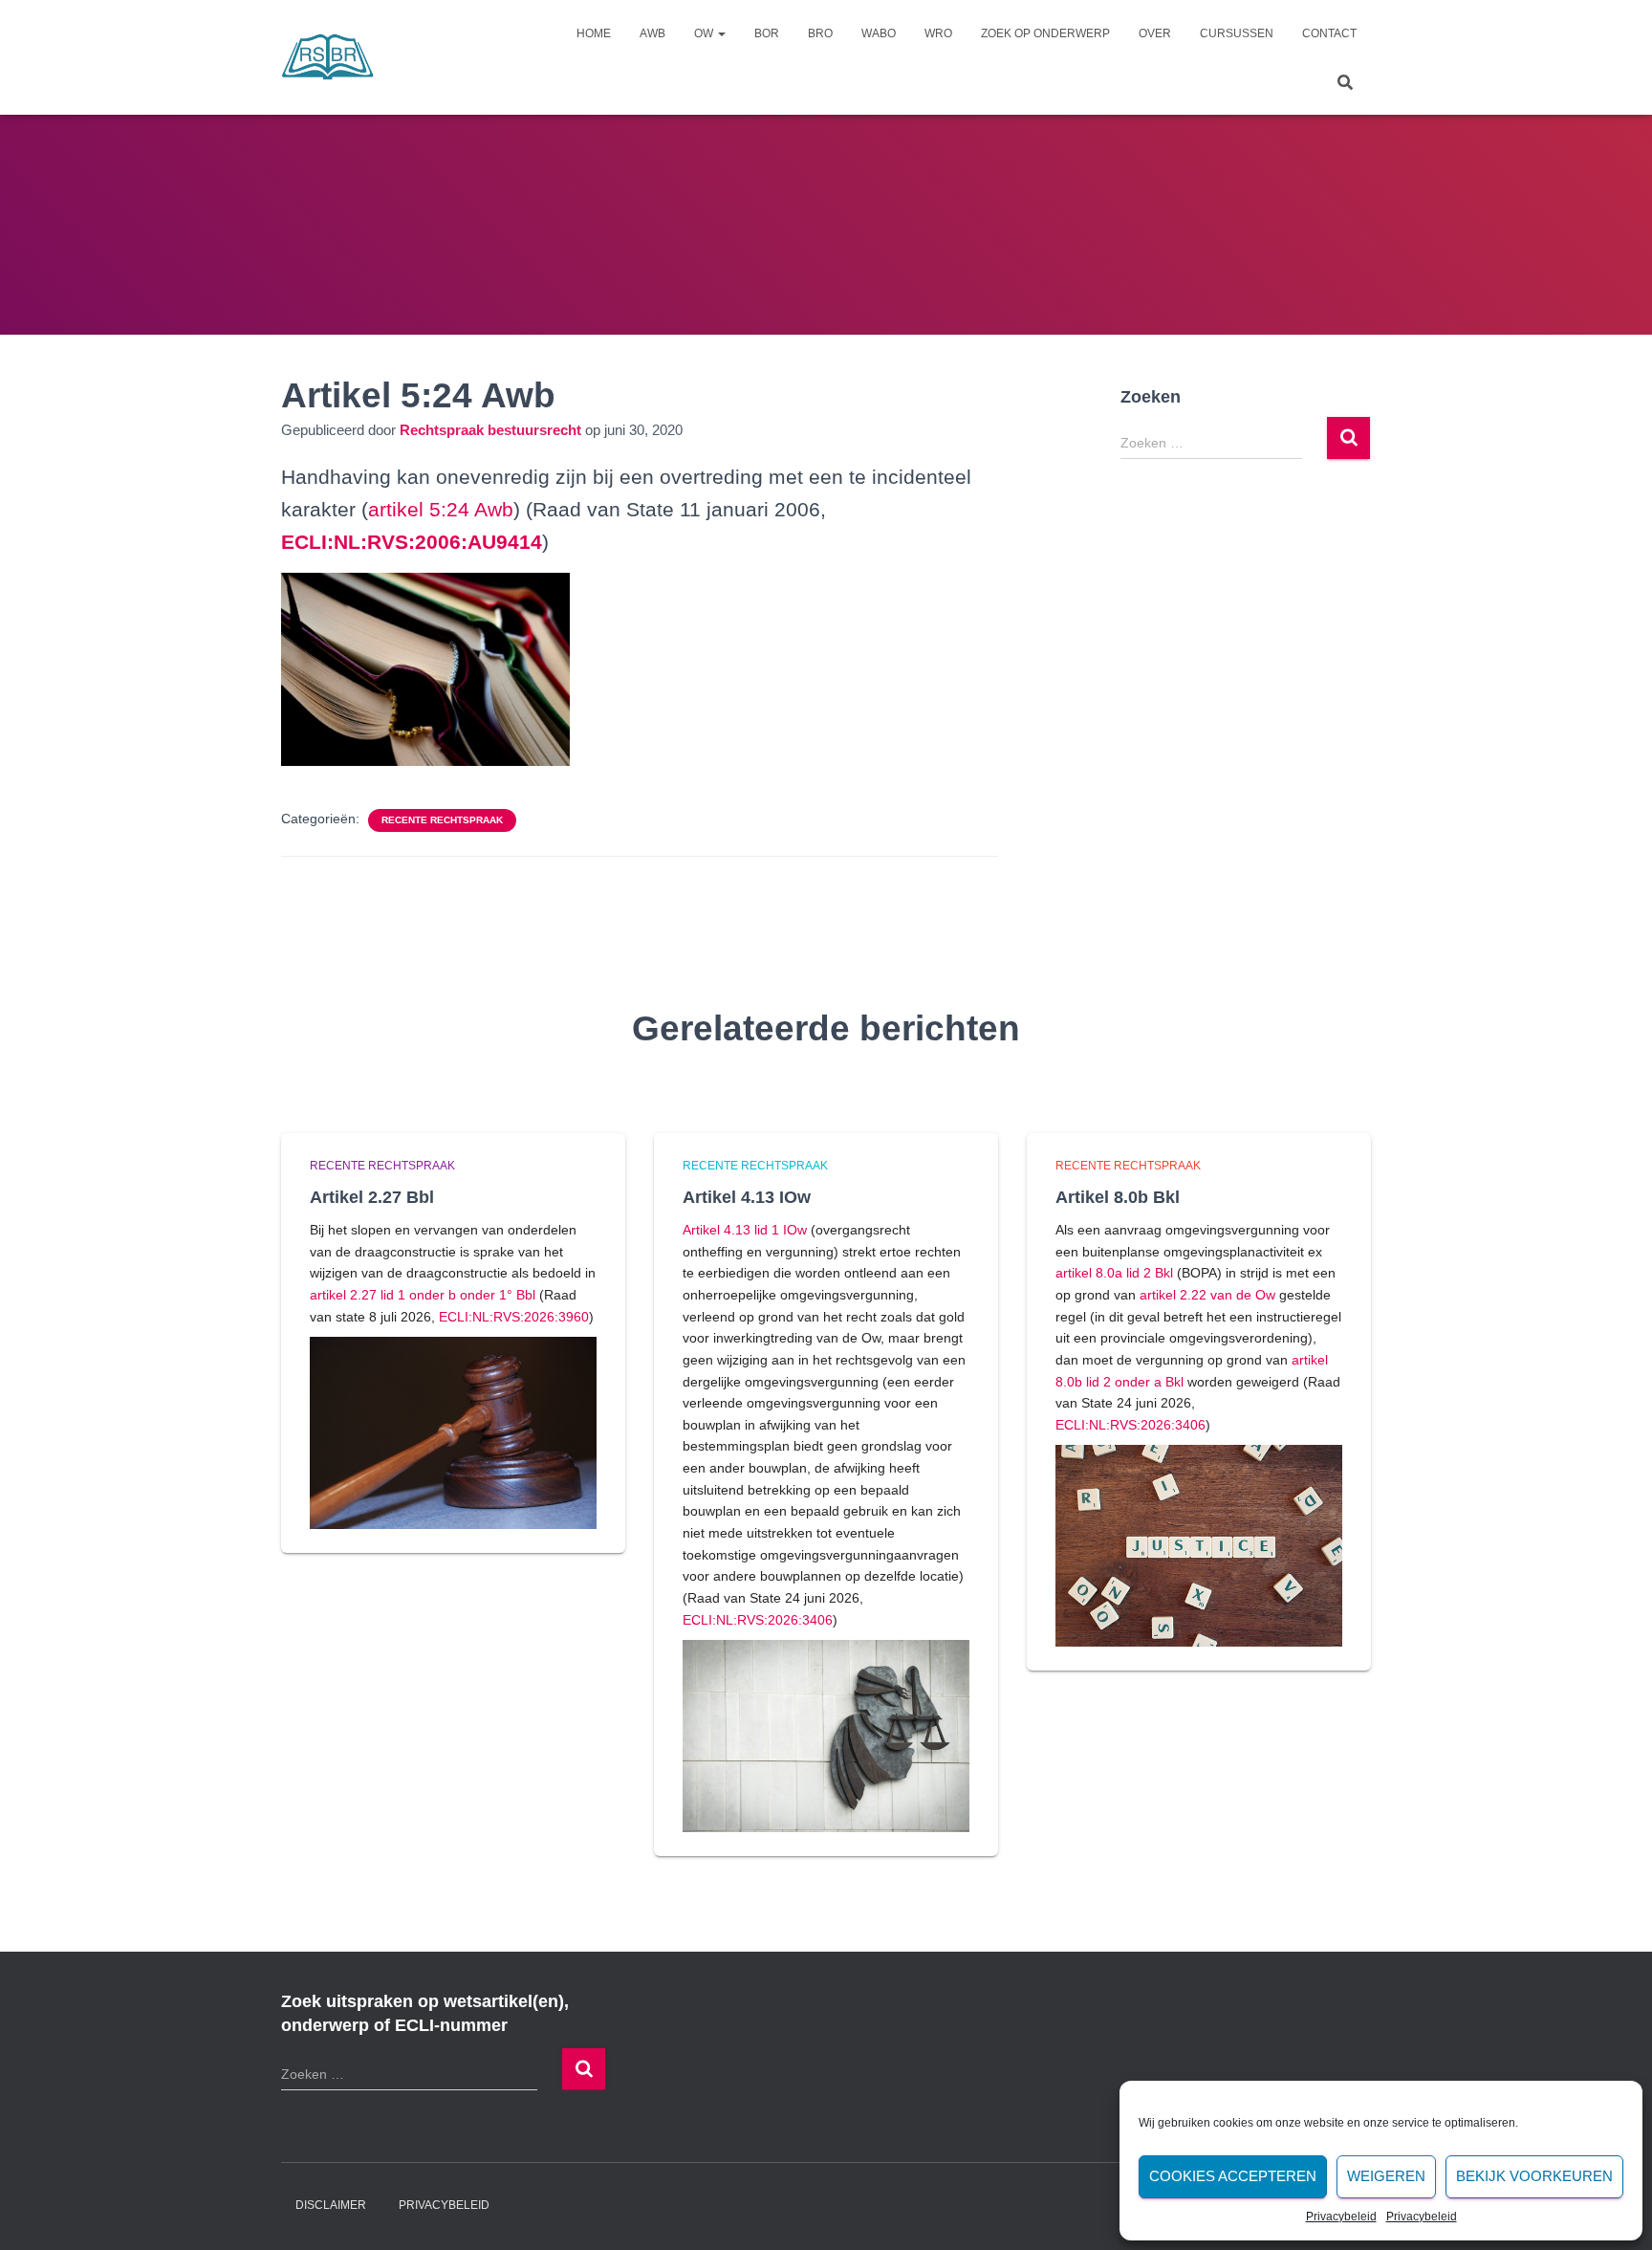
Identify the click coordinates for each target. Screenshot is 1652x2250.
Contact (1329, 33)
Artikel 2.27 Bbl (372, 1197)
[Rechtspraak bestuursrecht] (328, 57)
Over (1155, 33)
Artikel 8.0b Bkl (1118, 1197)
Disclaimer (331, 2205)
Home (594, 33)
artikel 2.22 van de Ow (1207, 1295)
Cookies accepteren (1233, 2176)
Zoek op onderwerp (1045, 33)
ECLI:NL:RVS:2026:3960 (514, 1317)
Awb (652, 33)
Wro (938, 33)
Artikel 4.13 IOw (747, 1197)
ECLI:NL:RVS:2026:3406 (758, 1620)
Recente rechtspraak (442, 820)
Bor (767, 33)
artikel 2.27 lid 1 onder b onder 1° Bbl (423, 1295)
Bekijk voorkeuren (1534, 2176)
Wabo (879, 33)
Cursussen (1237, 33)
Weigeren (1386, 2176)
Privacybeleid (1341, 2217)
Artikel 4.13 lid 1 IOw (745, 1230)
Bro (820, 33)
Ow (705, 33)
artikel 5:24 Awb (441, 509)
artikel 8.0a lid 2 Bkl (1114, 1273)
